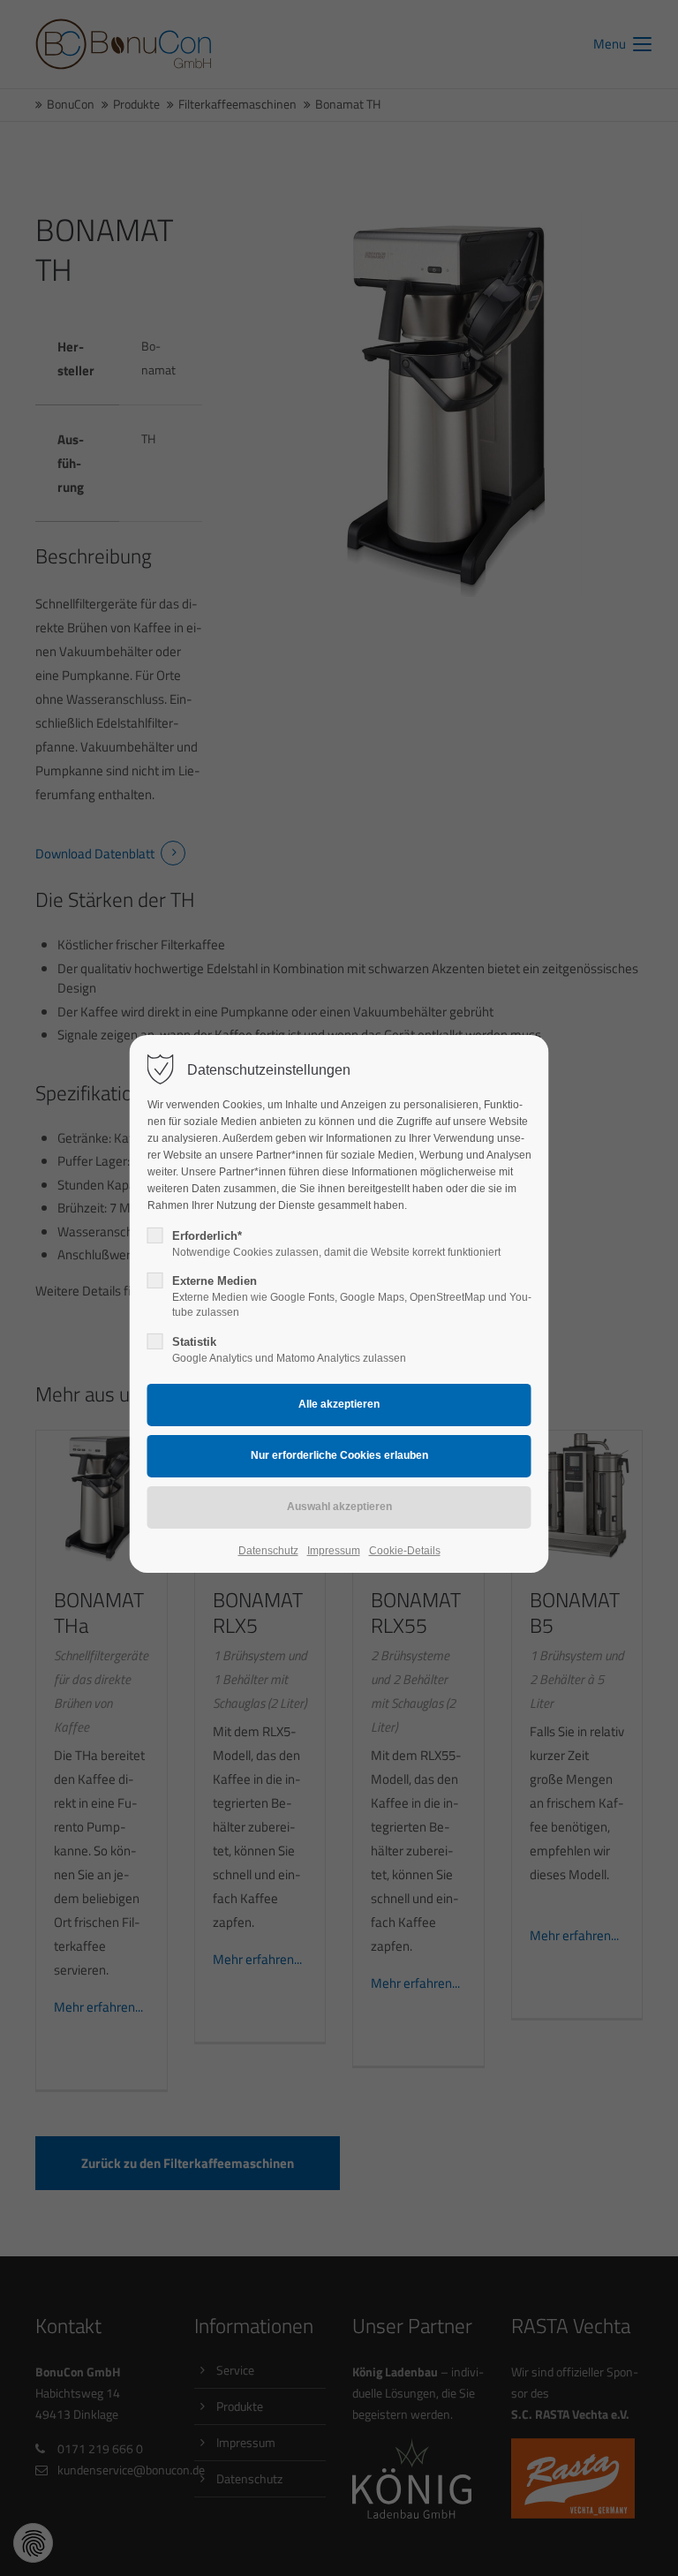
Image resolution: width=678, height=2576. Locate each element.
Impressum (334, 1551)
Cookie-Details (405, 1551)
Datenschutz (268, 1551)
